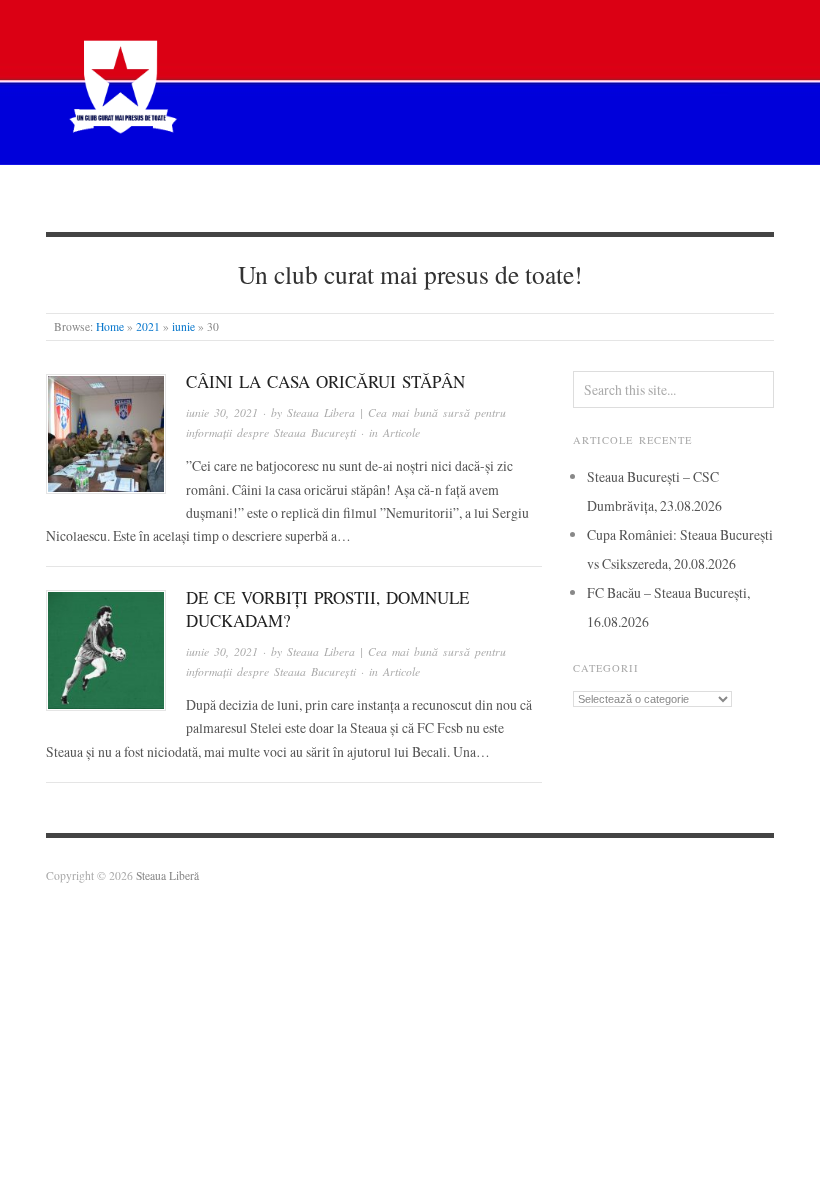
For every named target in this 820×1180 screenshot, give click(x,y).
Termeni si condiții (700, 197)
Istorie (451, 197)
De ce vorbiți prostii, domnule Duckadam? (327, 608)
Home (110, 326)
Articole (359, 197)
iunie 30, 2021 (222, 412)
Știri (275, 197)
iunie (183, 326)
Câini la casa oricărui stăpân (325, 381)
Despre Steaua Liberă (154, 197)
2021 (148, 326)
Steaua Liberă (167, 875)
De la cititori (557, 197)
